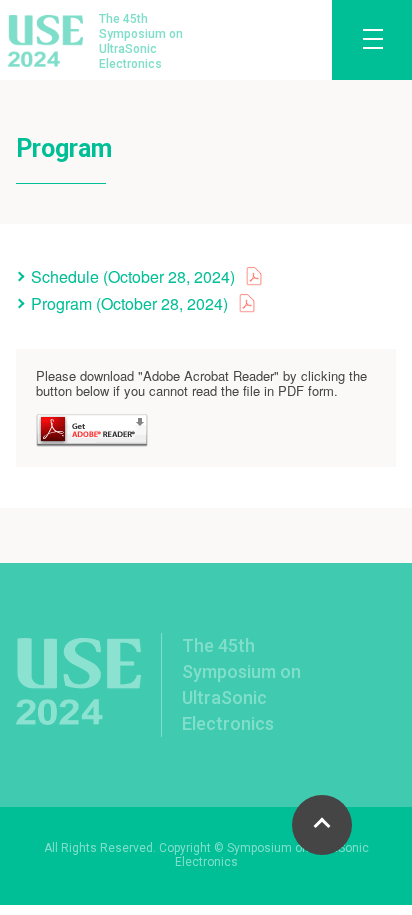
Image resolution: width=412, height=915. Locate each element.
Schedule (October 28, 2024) (133, 276)
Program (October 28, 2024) (129, 303)
